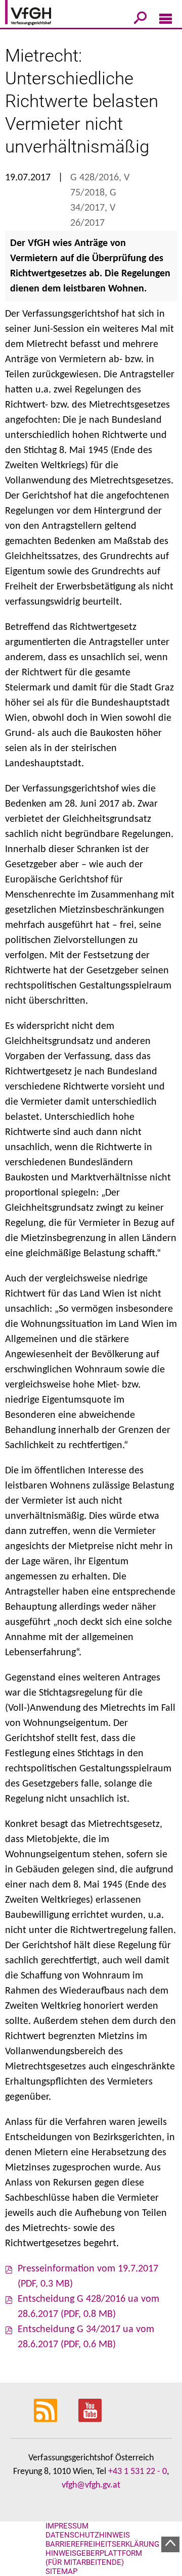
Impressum (67, 2526)
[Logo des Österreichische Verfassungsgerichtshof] (43, 14)
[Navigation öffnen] (166, 21)
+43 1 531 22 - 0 (138, 2472)
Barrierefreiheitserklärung (102, 2544)
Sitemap (61, 2571)
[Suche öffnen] (140, 20)
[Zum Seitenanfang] (170, 2544)
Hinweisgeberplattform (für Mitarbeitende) (94, 2558)
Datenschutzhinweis (88, 2535)
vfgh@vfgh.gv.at (91, 2485)
